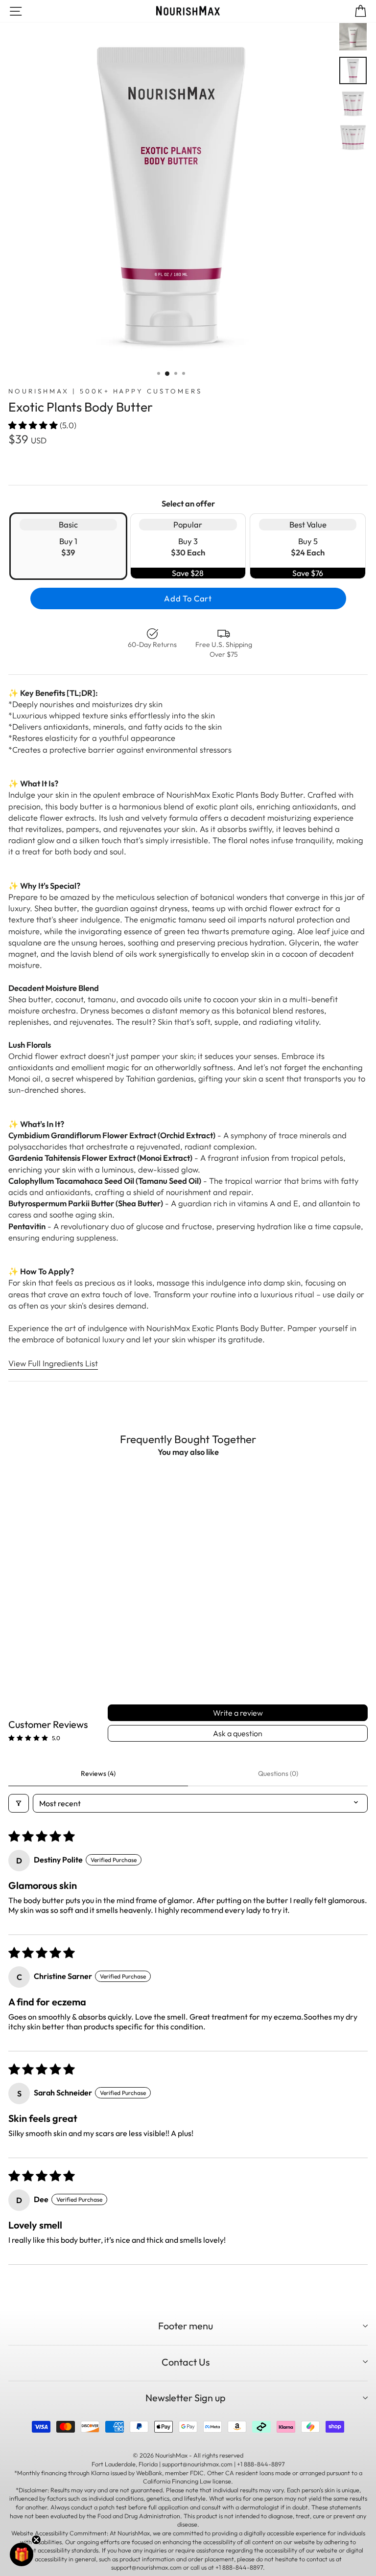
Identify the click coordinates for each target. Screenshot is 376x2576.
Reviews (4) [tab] (98, 1773)
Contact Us (186, 2362)
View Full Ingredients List (53, 1363)
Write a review (238, 1713)
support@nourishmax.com (146, 2567)
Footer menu (186, 2326)
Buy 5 (308, 549)
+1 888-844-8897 (239, 2567)
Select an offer (188, 503)
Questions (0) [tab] (278, 1773)
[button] (34, 425)
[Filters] (19, 1803)
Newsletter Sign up (186, 2398)
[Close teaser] (36, 2540)
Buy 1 (68, 538)
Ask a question (238, 1733)
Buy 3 (188, 549)
